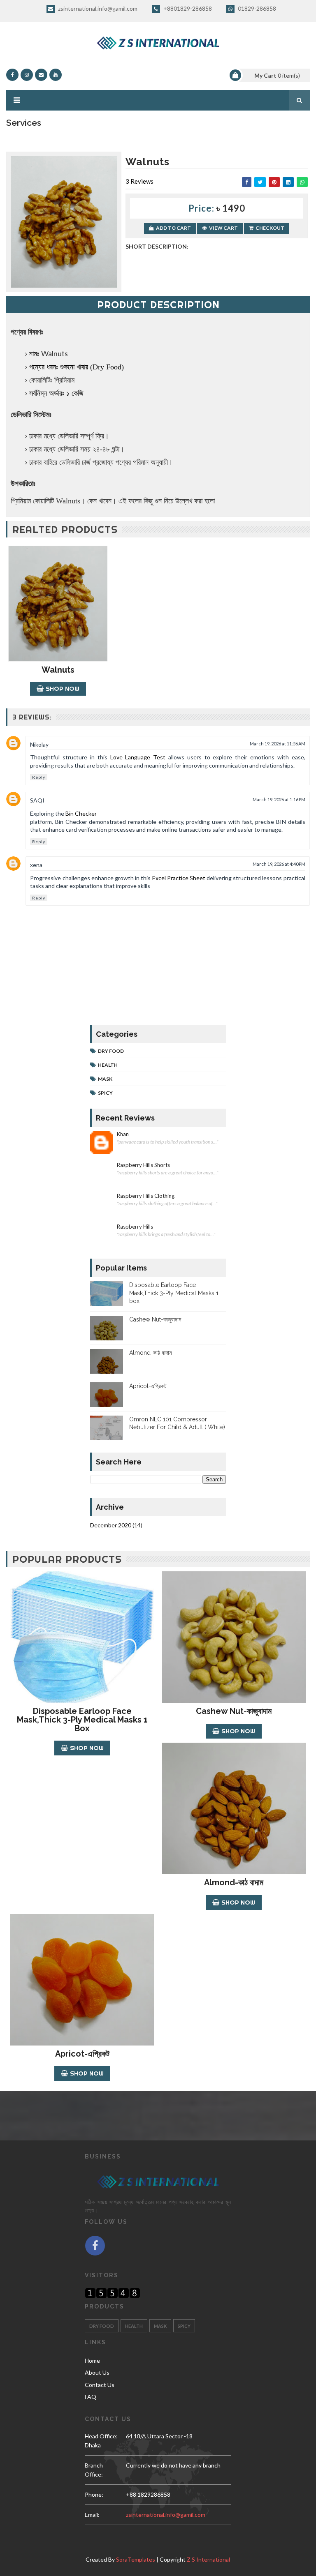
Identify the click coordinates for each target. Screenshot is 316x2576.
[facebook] (12, 75)
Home (92, 2360)
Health (108, 1065)
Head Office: (101, 2436)
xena (36, 865)
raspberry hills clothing (146, 1196)
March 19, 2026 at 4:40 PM (279, 864)
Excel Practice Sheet (179, 878)
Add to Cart (173, 228)
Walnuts (58, 670)
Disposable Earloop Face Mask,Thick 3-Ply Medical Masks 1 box (174, 1293)
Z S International (208, 2559)
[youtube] (56, 75)
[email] (41, 75)
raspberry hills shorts (143, 1165)
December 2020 (111, 1525)
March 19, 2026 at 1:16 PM (279, 799)
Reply (39, 777)
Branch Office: (94, 2470)
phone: (94, 2494)
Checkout (270, 228)
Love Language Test (138, 757)
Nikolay (39, 744)
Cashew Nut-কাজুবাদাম (155, 1319)
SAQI (37, 800)
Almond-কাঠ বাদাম (150, 1353)
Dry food (111, 1051)
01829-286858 (256, 8)
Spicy (105, 1093)
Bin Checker (81, 813)
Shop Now (63, 688)
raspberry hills (135, 1227)
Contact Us (100, 2385)
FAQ (91, 2397)
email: (92, 2515)
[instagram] (27, 75)
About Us (97, 2372)
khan (123, 1134)
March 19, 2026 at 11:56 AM (278, 744)
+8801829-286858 (187, 8)
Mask (105, 1079)
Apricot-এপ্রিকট (148, 1386)
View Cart (223, 228)
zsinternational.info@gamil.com (97, 8)
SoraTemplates (136, 2559)
